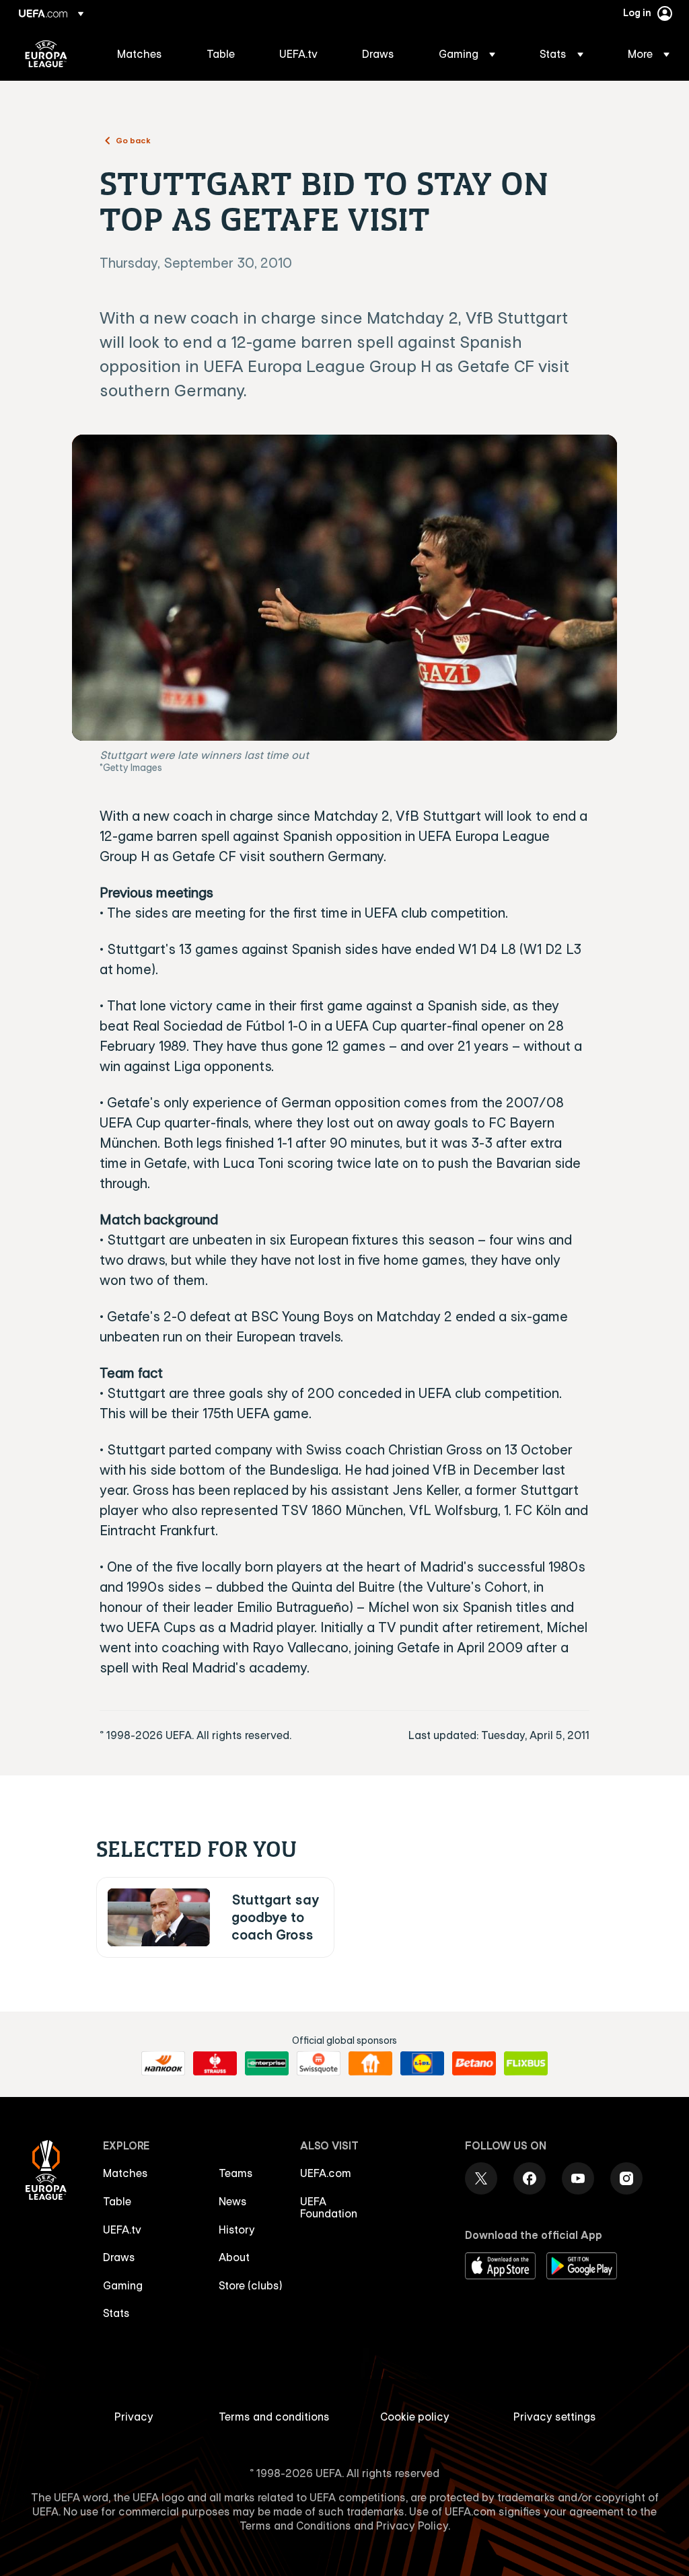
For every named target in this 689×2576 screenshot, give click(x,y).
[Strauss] (215, 2063)
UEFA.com (326, 2173)
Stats (116, 2313)
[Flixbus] (526, 2063)
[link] (140, 54)
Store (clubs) (251, 2285)
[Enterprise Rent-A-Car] (267, 2063)
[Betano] (474, 2063)
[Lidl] (422, 2063)
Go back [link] (133, 140)
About (234, 2257)
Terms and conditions (274, 2417)
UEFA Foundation (329, 2207)
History (237, 2230)
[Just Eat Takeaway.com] (370, 2063)
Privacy (134, 2417)
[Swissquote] (319, 2063)
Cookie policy (415, 2417)
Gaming (123, 2285)
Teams (236, 2173)
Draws (119, 2257)
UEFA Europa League (46, 54)
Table (117, 2201)
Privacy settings (555, 2417)
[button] (467, 54)
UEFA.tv (122, 2230)
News (233, 2201)
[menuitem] (145, 54)
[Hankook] (163, 2063)
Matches (125, 2173)
